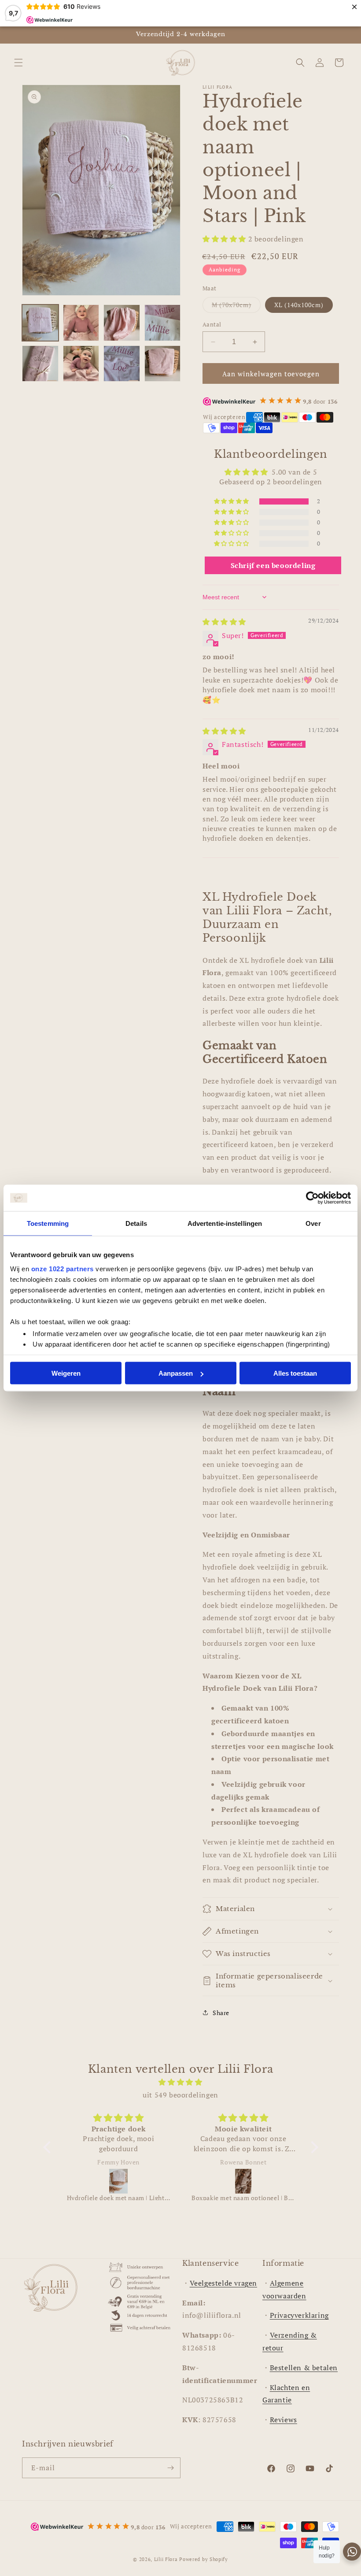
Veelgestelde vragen (223, 2283)
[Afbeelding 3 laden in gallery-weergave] (122, 323)
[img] (224, 622)
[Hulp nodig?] (352, 2552)
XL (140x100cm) (299, 305)
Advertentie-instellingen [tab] (225, 1223)
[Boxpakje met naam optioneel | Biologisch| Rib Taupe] (119, 2181)
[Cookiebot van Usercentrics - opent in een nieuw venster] (312, 1198)
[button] (18, 63)
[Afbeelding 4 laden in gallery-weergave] (163, 323)
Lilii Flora (166, 2559)
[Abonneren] (170, 2468)
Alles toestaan (295, 1373)
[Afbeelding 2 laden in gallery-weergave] (81, 323)
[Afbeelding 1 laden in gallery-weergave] (40, 323)
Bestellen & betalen (304, 2368)
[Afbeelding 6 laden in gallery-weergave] (81, 364)
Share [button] (221, 2013)
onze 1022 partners (63, 1268)
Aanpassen (176, 1373)
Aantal (212, 324)
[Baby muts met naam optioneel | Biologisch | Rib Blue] (244, 2181)
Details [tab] (136, 1223)
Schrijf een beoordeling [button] (273, 565)
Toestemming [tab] (48, 1223)
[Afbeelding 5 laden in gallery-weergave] (40, 364)
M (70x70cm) (236, 306)
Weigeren (66, 1373)
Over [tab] (313, 1223)
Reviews (284, 2420)
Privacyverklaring (299, 2315)
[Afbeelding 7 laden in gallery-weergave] (122, 364)
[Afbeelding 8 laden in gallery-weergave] (163, 364)
